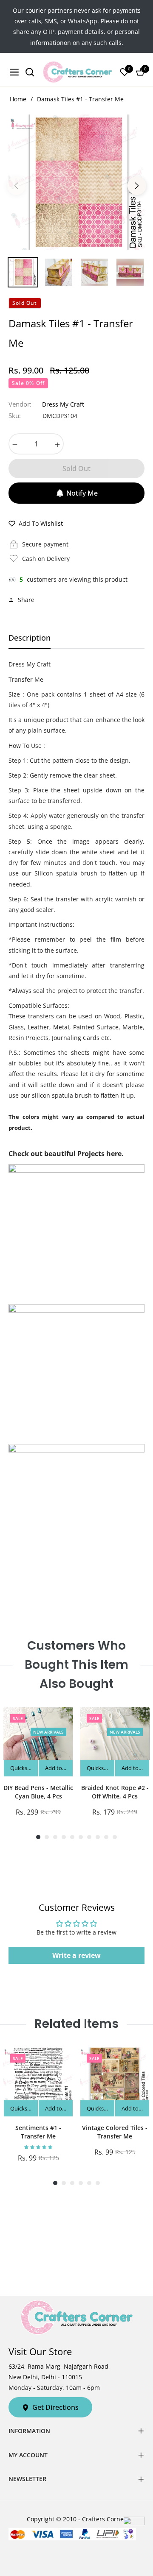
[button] (38, 2147)
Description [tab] (30, 638)
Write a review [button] (76, 1955)
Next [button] (137, 186)
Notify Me (82, 493)
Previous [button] (16, 186)
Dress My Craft (63, 404)
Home (18, 99)
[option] (76, 182)
